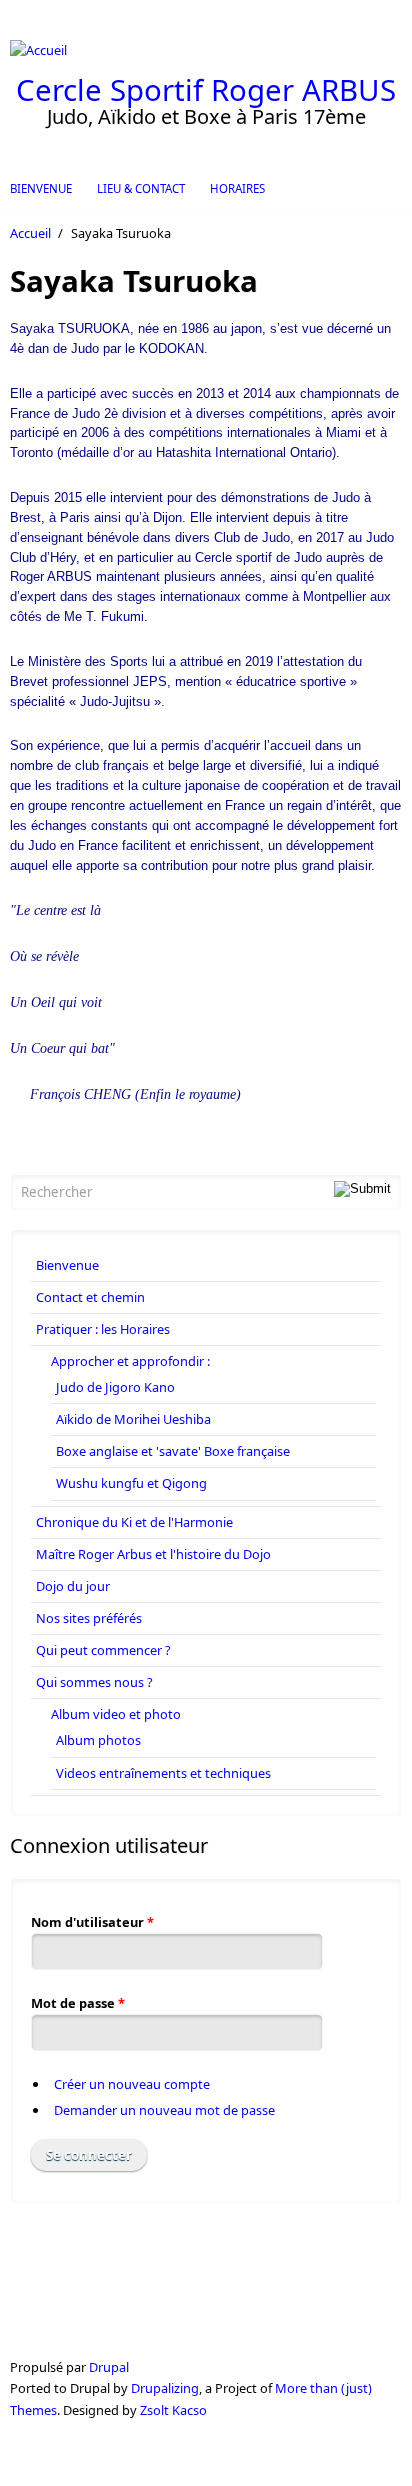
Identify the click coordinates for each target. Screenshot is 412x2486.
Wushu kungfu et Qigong (131, 1483)
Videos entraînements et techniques (163, 1773)
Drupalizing (165, 2388)
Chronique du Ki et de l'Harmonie (134, 1522)
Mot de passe (78, 2003)
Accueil (30, 233)
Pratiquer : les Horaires (103, 1329)
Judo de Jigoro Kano (115, 1387)
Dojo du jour (73, 1586)
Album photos (98, 1740)
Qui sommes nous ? (94, 1682)
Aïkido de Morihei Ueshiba (133, 1419)
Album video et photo (116, 1714)
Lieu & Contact (141, 188)
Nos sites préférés (89, 1618)
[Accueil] (206, 50)
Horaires (237, 188)
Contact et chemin (90, 1297)
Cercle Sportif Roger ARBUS (206, 90)
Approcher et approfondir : (130, 1361)
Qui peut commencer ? (103, 1650)
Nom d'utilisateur (92, 1922)
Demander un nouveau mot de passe (164, 2110)
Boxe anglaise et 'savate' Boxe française (173, 1451)
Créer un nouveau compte (132, 2084)
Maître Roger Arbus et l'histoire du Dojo (153, 1554)
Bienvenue (41, 188)
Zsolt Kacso (173, 2410)
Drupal (109, 2367)
